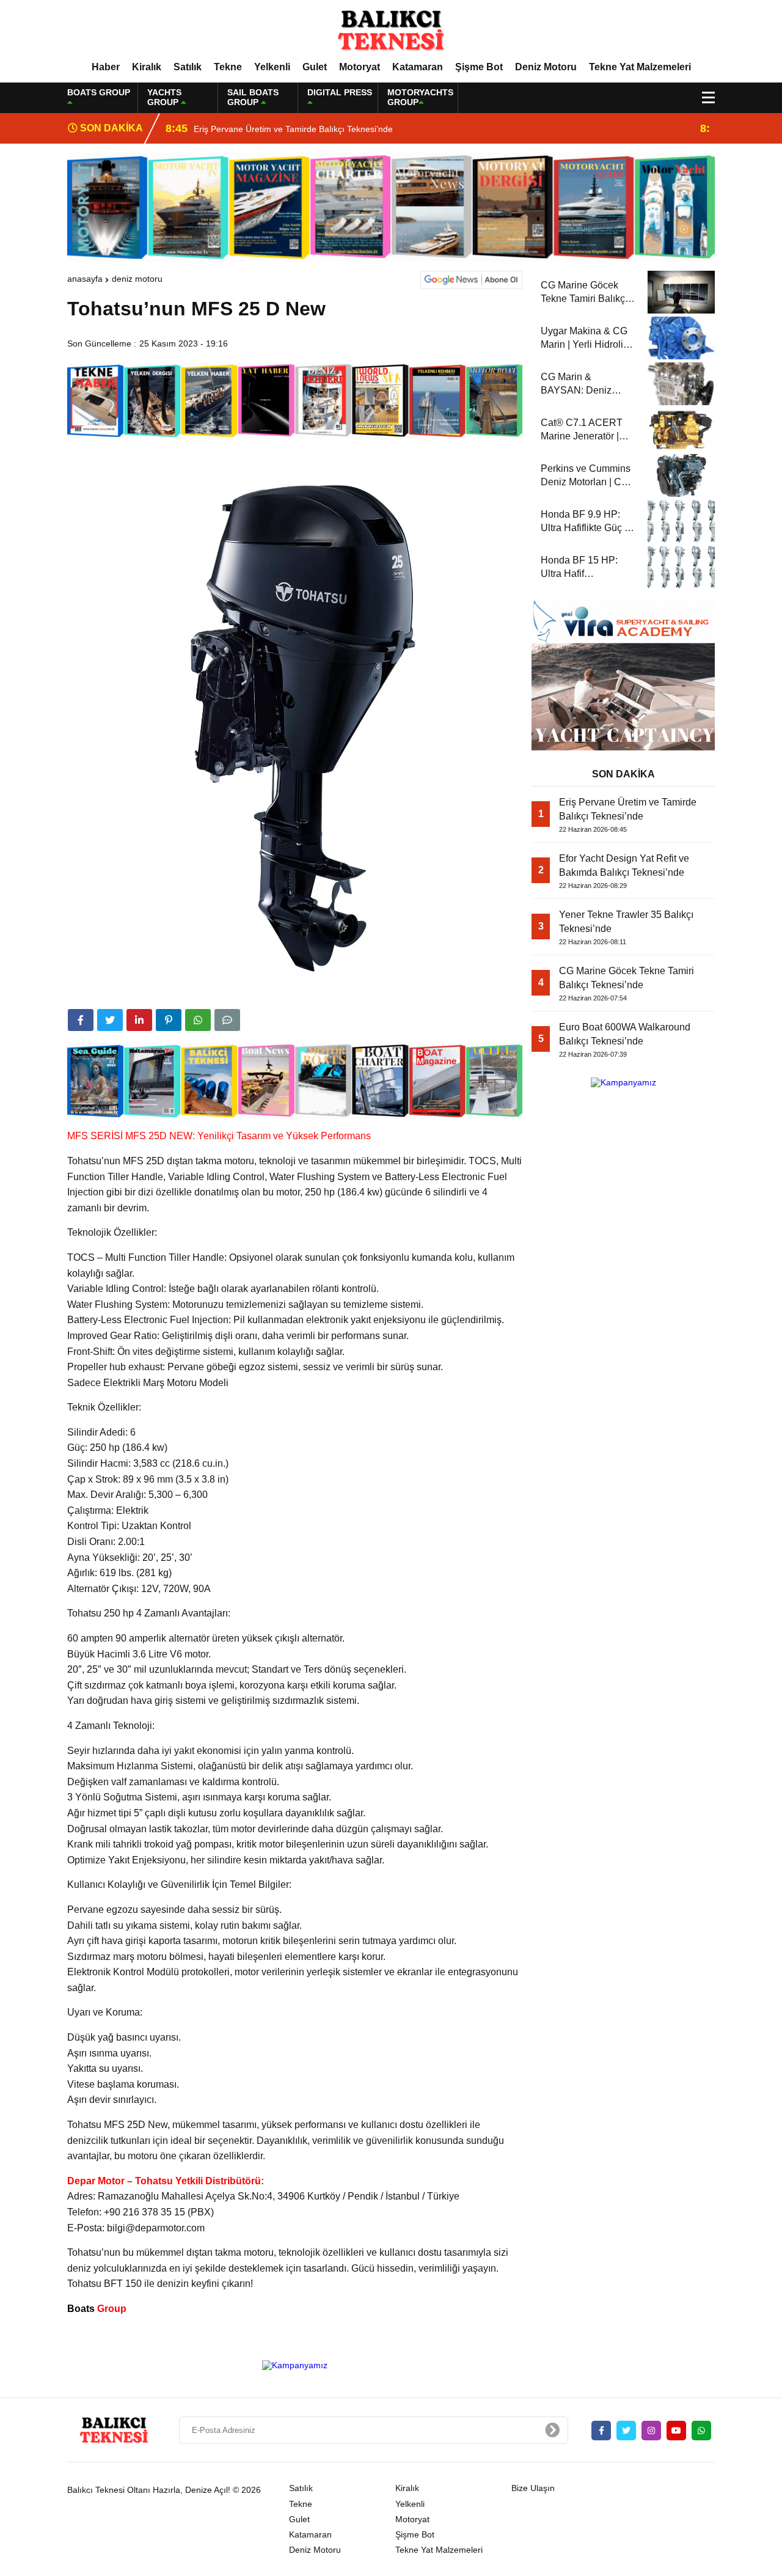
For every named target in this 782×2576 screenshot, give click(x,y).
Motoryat (360, 67)
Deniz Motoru (546, 67)
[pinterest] (169, 1020)
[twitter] (110, 1020)
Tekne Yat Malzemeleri (640, 67)
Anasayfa (85, 279)
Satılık (188, 67)
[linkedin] (139, 1020)
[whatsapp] (701, 2431)
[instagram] (651, 2431)
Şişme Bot (479, 67)
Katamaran (418, 67)
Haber (106, 67)
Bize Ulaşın (533, 2488)
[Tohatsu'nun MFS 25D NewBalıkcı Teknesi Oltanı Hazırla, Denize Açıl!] (391, 30)
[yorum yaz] (227, 1020)
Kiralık (147, 67)
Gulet (315, 67)
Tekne (228, 67)
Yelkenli (272, 67)
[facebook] (81, 1020)
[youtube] (676, 2431)
